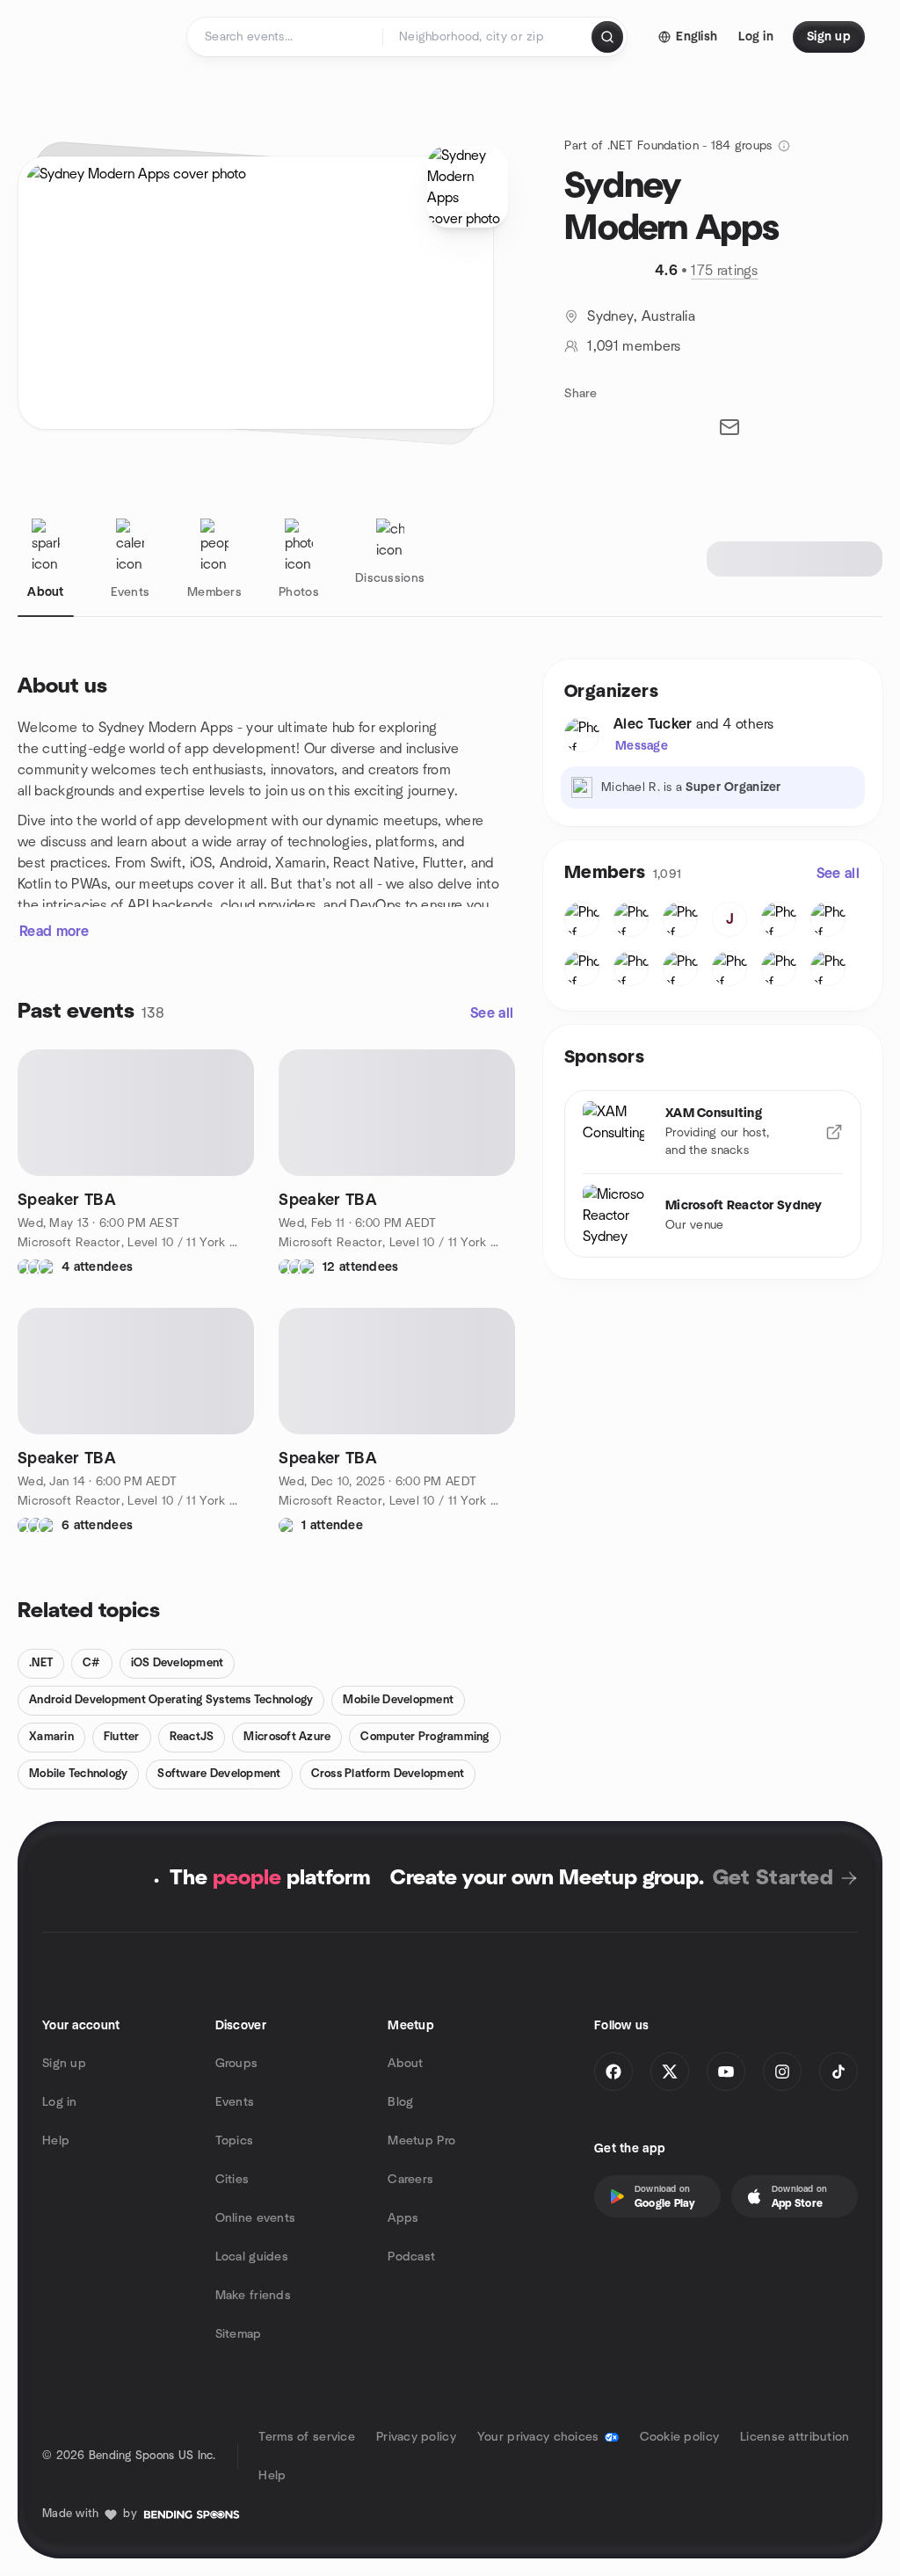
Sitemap (239, 2334)
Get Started (773, 1878)
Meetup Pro (421, 2141)
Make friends (253, 2296)
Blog (400, 2102)
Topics (235, 2141)
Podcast (411, 2257)
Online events (256, 2218)
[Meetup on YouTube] (726, 2072)
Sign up (64, 2064)
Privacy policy (416, 2437)
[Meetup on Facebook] (613, 2072)
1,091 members (634, 346)
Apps (403, 2218)
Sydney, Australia (641, 316)
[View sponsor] (834, 1132)
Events (235, 2102)
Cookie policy (680, 2437)
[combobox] (488, 37)
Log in (60, 2102)
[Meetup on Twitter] (670, 2072)
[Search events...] (607, 37)
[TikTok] (838, 2072)
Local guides (252, 2257)
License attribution (795, 2437)
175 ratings (725, 271)
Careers (410, 2180)
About (405, 2064)
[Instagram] (782, 2072)
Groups (237, 2064)
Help (56, 2141)
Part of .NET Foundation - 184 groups (668, 146)
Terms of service (306, 2437)
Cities (232, 2180)
